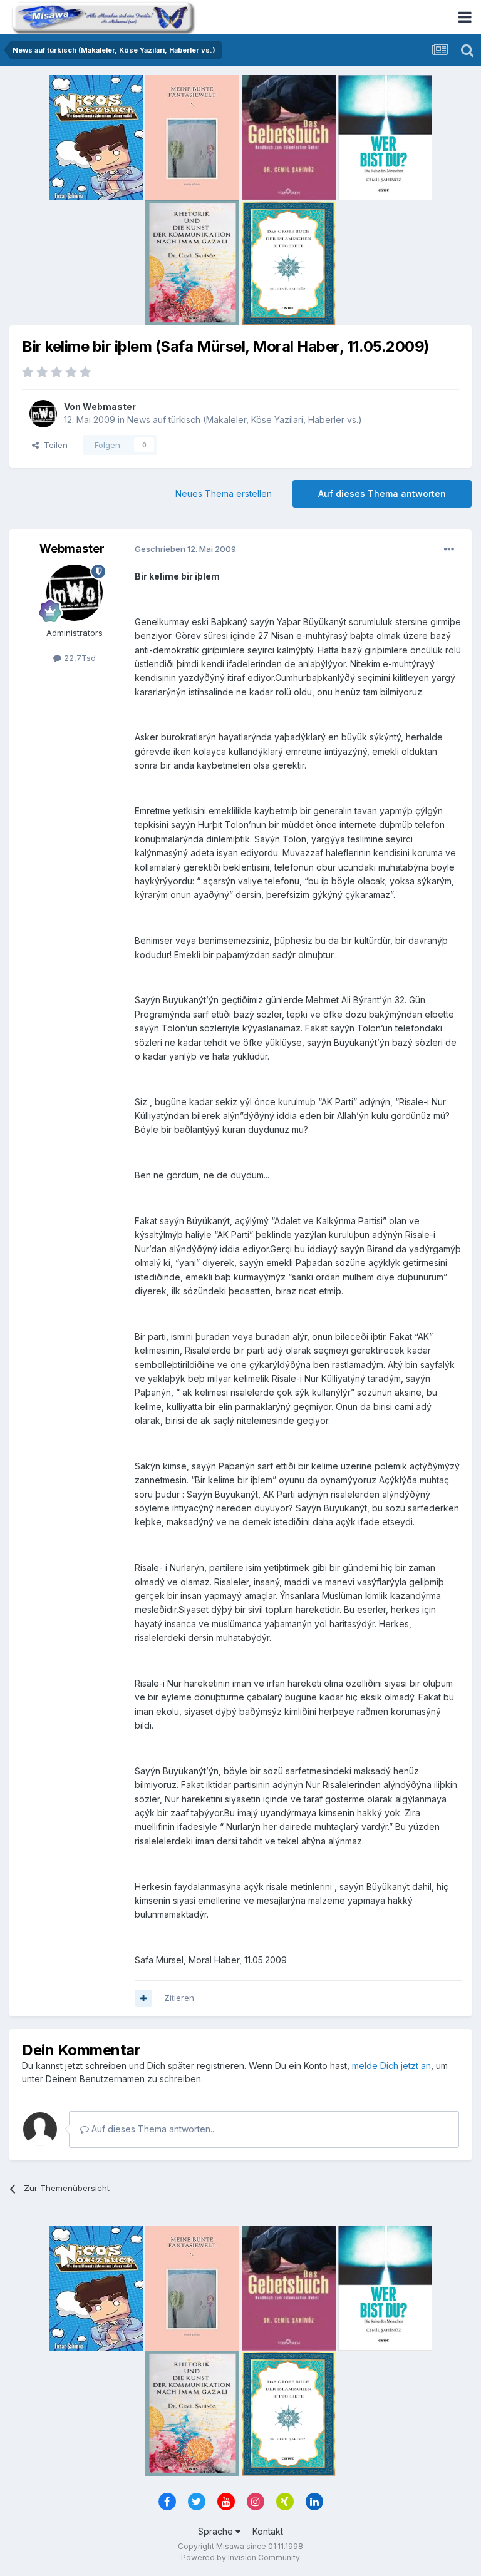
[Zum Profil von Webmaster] (43, 414)
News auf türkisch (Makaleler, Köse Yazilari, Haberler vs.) (245, 420)
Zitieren (179, 1998)
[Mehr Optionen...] (449, 549)
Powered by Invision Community (240, 2558)
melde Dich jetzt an (391, 2066)
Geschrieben (185, 549)
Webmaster (109, 406)
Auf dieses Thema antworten (382, 493)
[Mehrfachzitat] (143, 1998)
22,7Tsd (79, 658)
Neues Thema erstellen (224, 493)
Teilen (53, 445)
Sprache (217, 2531)
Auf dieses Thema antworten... (153, 2129)
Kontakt (268, 2531)
